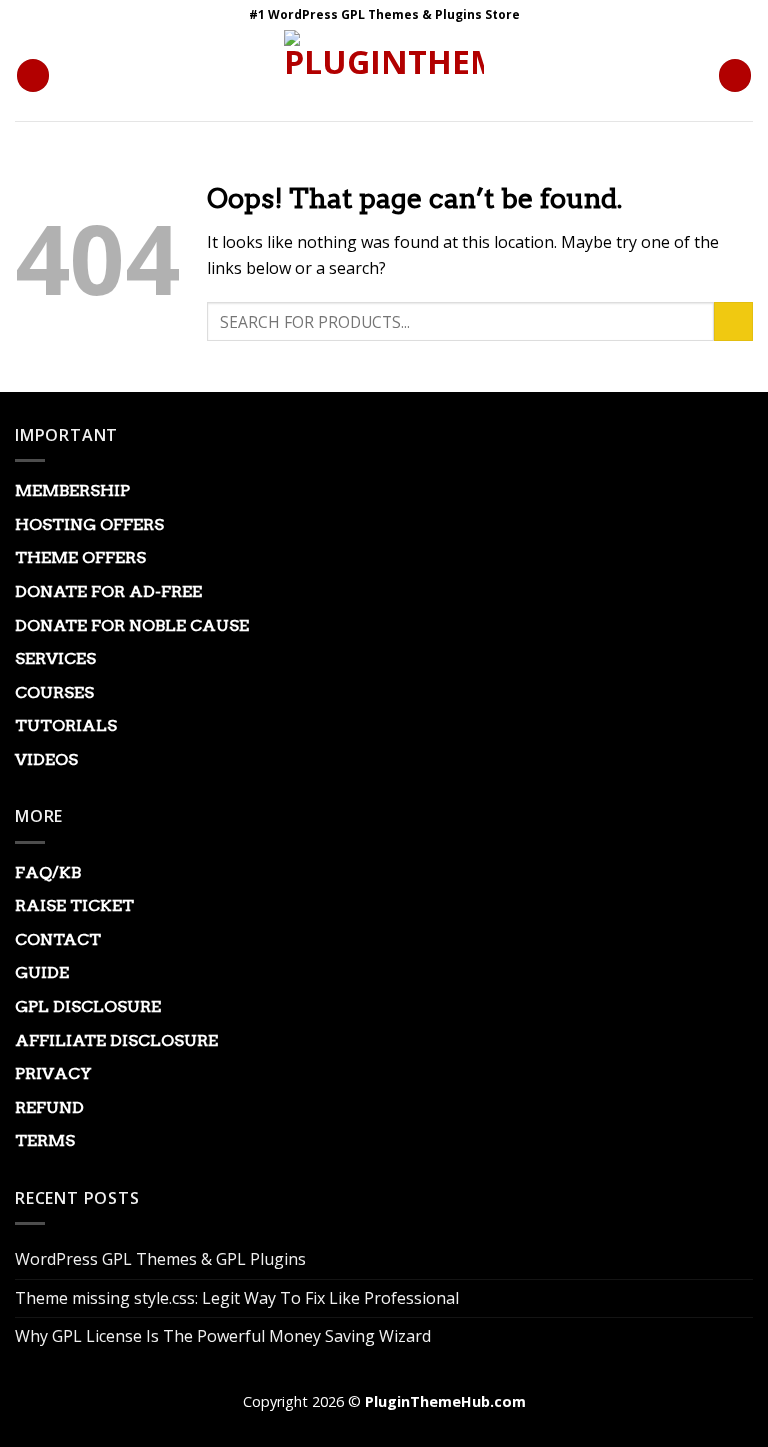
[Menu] (33, 75)
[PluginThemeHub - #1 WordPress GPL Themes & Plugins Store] (384, 75)
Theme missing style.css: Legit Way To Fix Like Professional (237, 1298)
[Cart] (735, 75)
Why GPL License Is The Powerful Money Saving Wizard (223, 1336)
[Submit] (733, 321)
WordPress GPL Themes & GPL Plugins (160, 1259)
